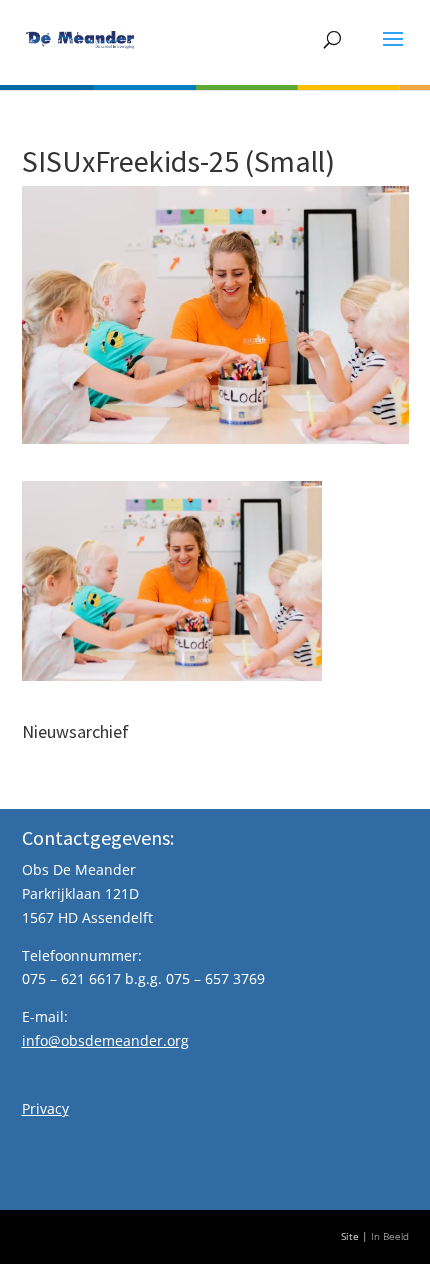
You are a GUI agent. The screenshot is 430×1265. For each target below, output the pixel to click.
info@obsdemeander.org (105, 1040)
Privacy (45, 1108)
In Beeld (390, 1236)
